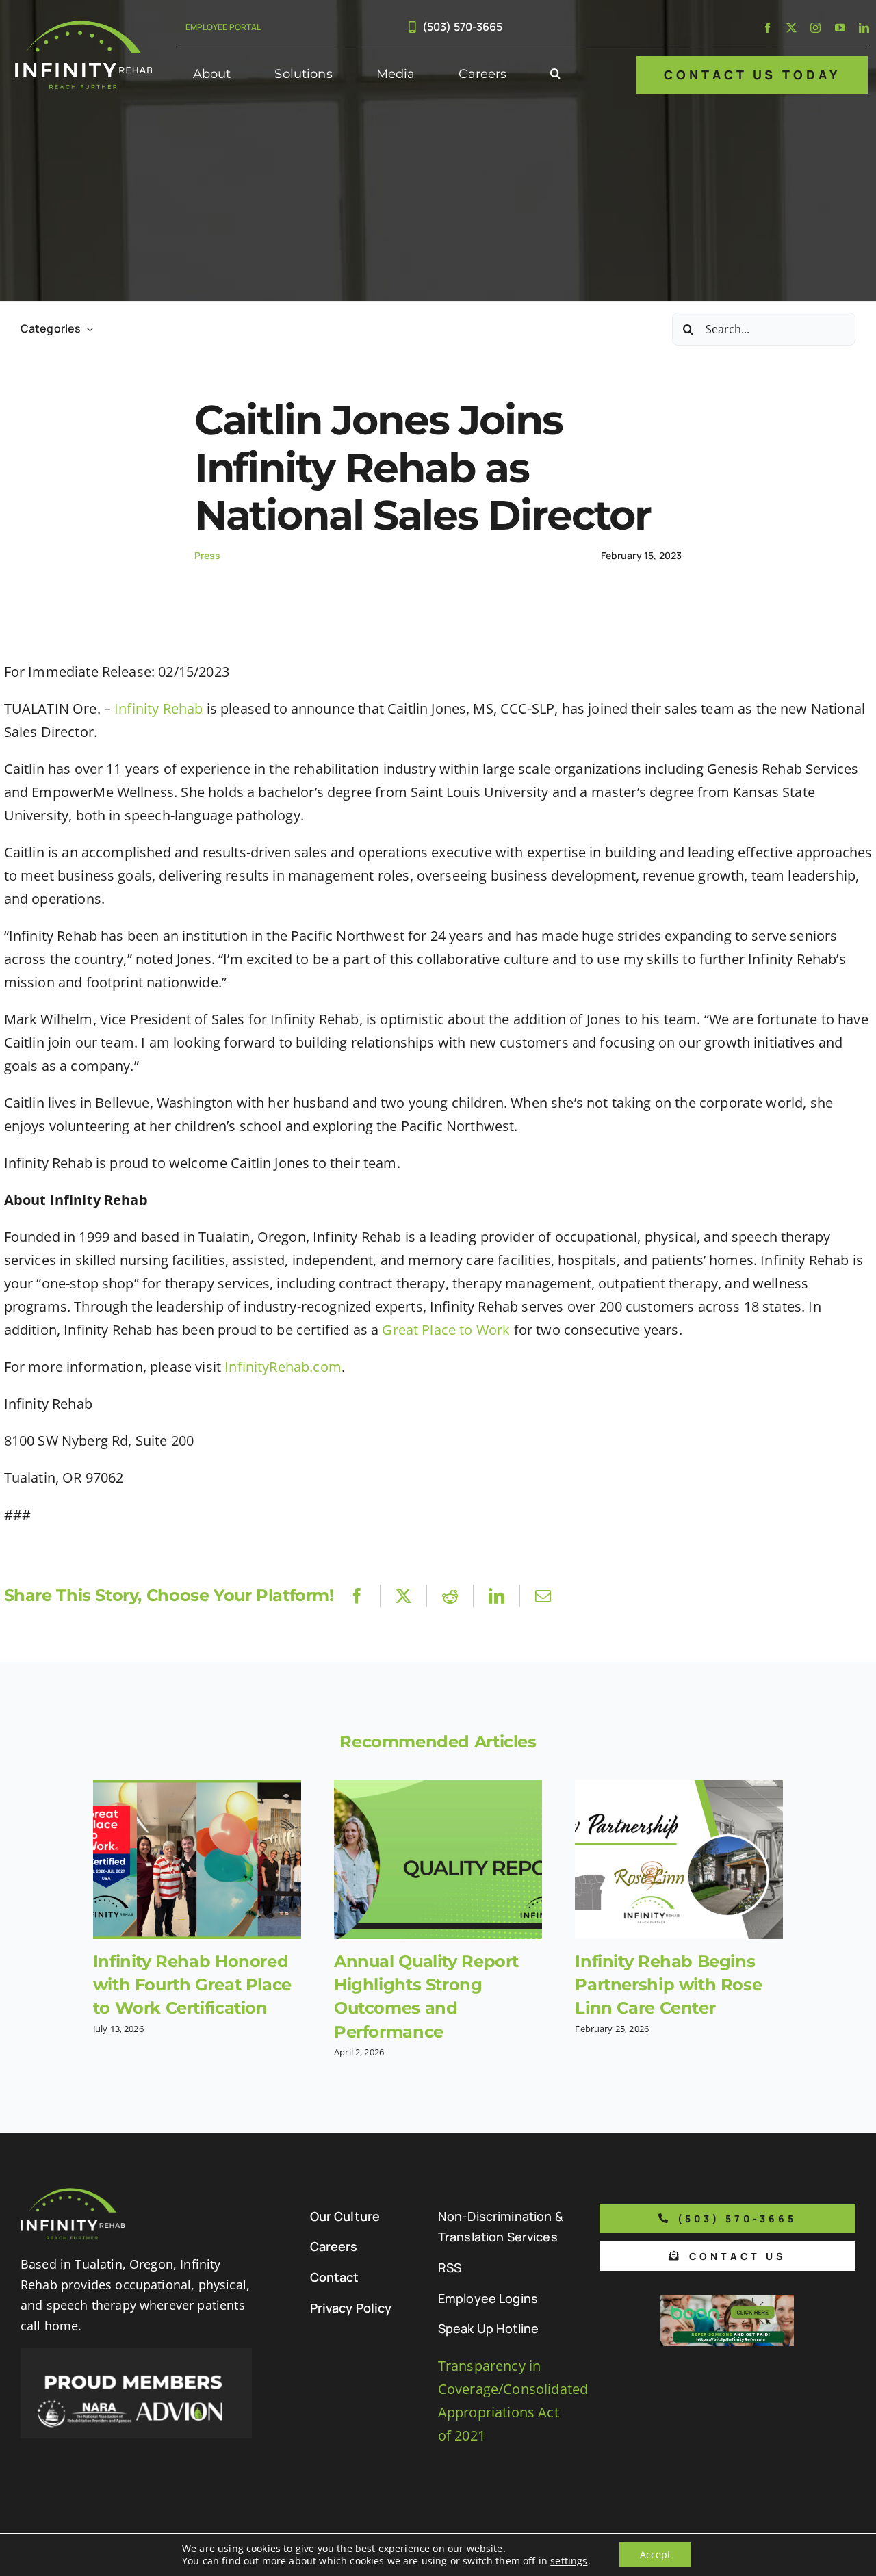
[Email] (543, 1596)
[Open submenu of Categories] (87, 329)
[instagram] (815, 28)
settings (569, 2561)
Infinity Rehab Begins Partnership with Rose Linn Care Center (668, 1985)
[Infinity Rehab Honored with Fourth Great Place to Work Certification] (197, 1859)
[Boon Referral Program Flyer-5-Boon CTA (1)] (727, 2301)
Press (208, 555)
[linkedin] (864, 28)
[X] (403, 1596)
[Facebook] (357, 1596)
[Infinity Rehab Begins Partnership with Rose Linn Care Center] (679, 1859)
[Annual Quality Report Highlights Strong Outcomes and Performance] (438, 1859)
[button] (555, 75)
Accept (655, 2554)
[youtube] (840, 28)
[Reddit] (450, 1596)
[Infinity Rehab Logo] (83, 27)
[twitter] (791, 28)
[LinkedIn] (497, 1596)
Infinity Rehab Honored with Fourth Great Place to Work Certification (192, 1985)
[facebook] (768, 28)
